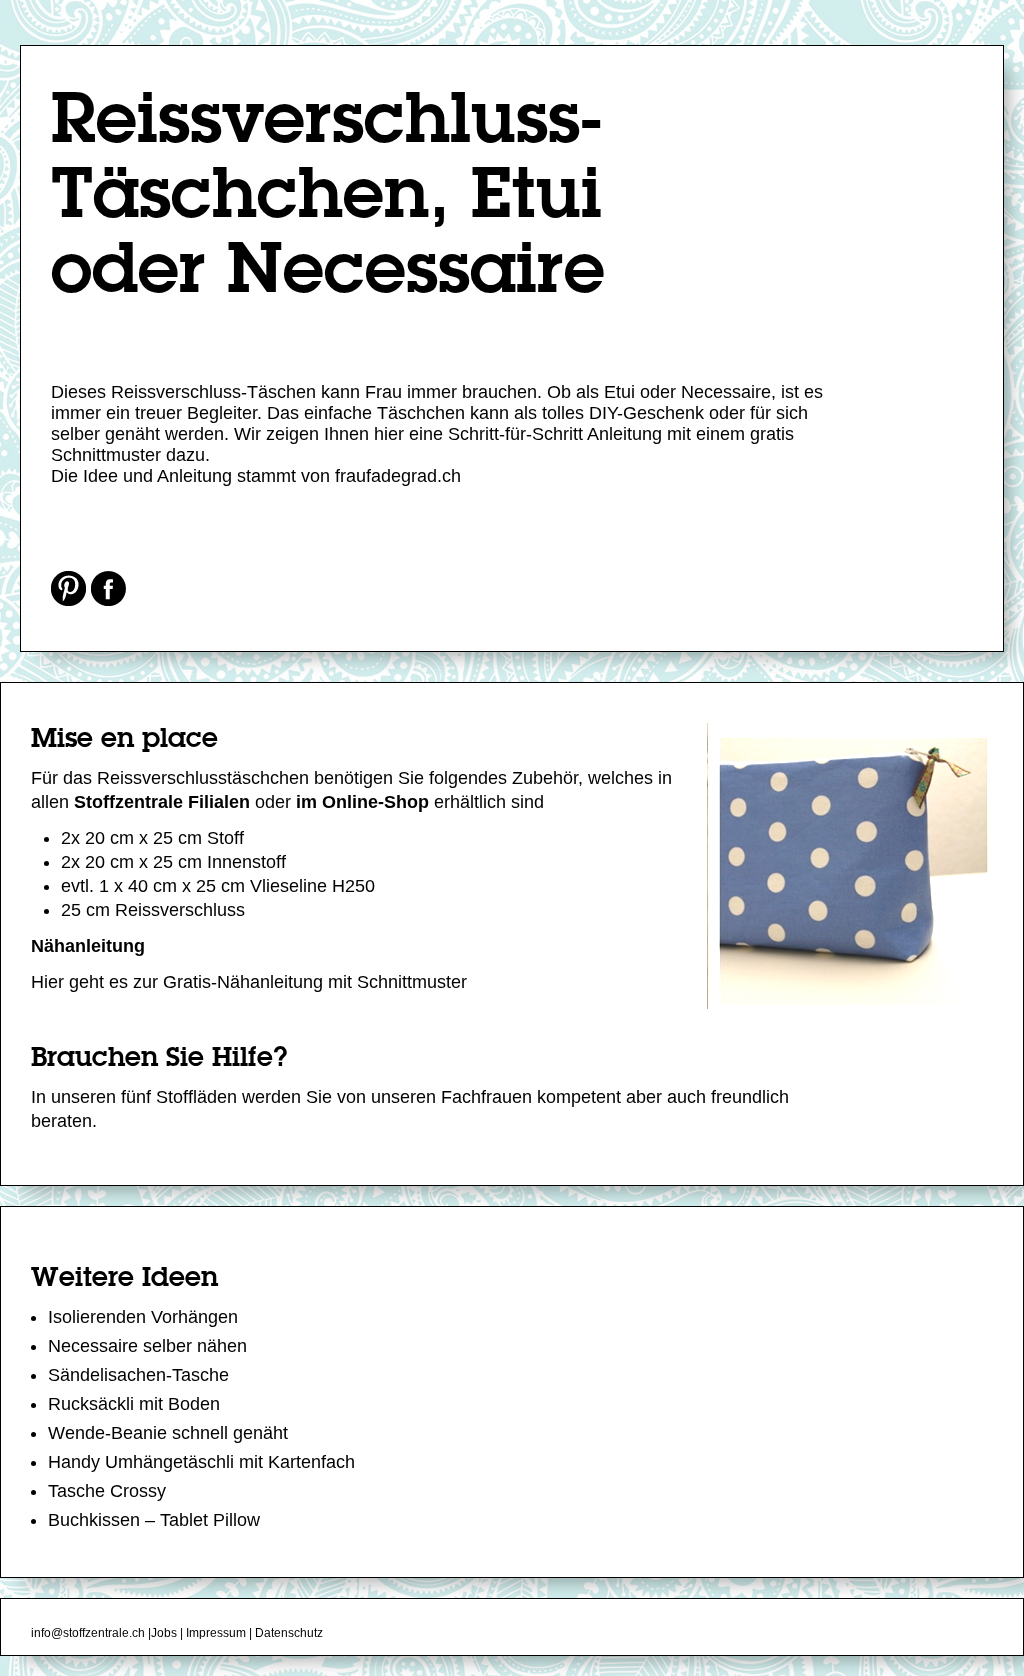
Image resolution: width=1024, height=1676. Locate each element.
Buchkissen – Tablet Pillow (154, 1520)
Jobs (164, 1633)
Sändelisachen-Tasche (138, 1375)
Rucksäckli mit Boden (134, 1404)
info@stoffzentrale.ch (88, 1633)
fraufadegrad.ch (398, 476)
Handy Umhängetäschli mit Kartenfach (201, 1462)
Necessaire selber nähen (147, 1346)
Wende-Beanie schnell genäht (168, 1433)
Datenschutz (289, 1633)
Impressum (216, 1633)
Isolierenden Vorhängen (143, 1317)
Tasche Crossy (107, 1491)
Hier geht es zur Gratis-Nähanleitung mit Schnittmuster (249, 982)
